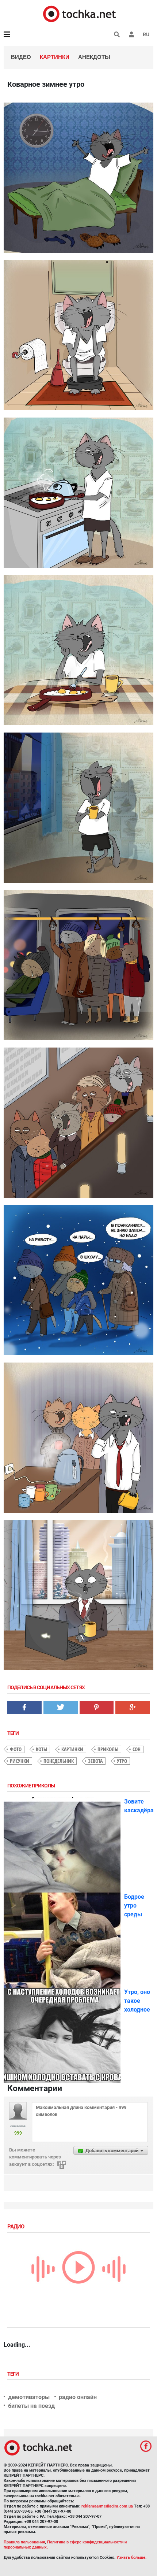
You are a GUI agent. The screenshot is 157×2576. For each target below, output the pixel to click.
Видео (21, 57)
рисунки (20, 1761)
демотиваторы (29, 2397)
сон (137, 1749)
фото (16, 1749)
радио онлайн (78, 2397)
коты (41, 1749)
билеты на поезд (31, 2406)
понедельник (59, 1761)
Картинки (55, 57)
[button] (131, 34)
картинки (72, 1749)
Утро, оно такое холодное (137, 2001)
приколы (108, 1749)
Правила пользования (24, 2542)
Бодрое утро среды (134, 1906)
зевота (95, 1761)
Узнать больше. (131, 2558)
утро (122, 1761)
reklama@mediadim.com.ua (107, 2506)
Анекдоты (94, 57)
